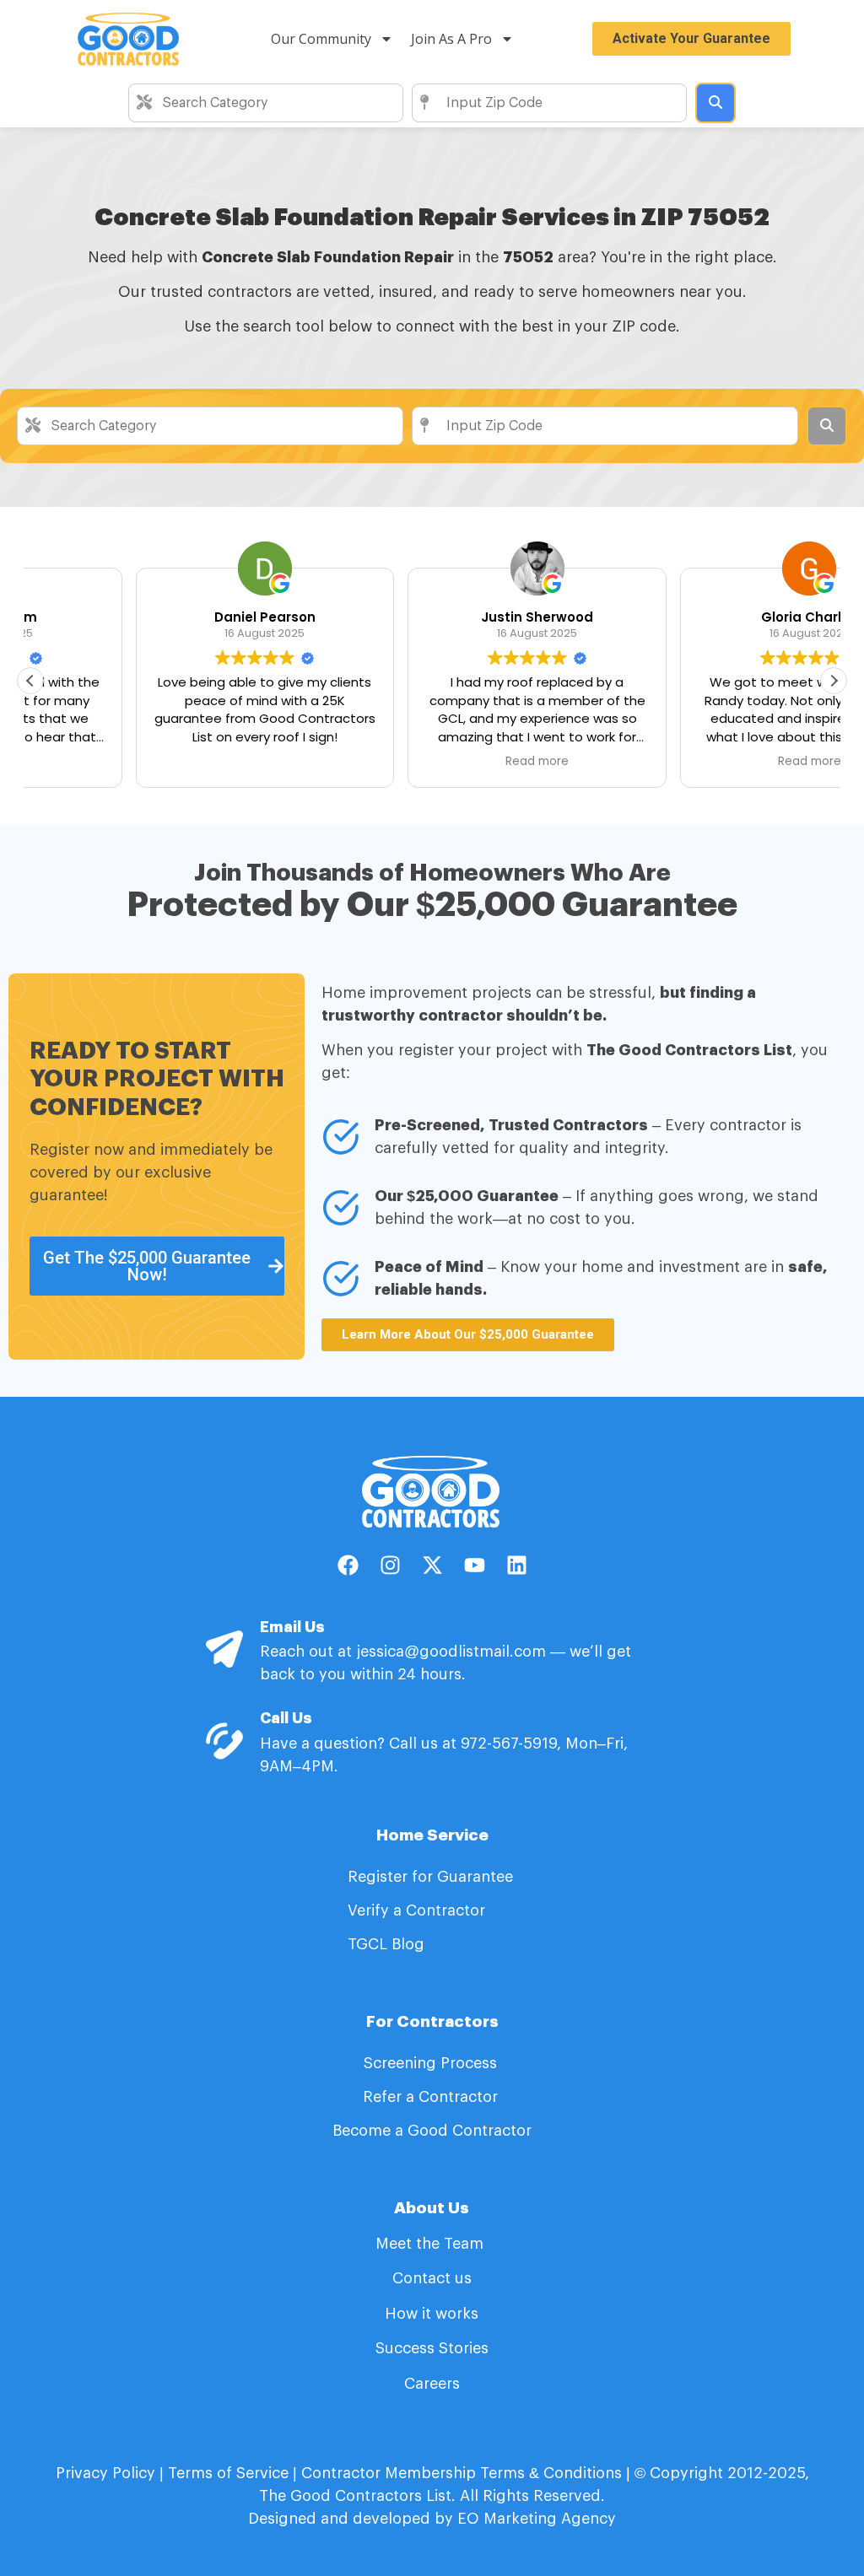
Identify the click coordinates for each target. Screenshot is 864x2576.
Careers (432, 2384)
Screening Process (432, 2063)
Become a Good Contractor (432, 2131)
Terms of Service (228, 2473)
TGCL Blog (386, 1944)
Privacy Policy (105, 2473)
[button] (834, 681)
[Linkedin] (516, 1566)
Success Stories (432, 2348)
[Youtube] (474, 1566)
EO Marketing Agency (535, 2519)
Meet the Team (432, 2244)
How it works (432, 2314)
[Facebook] (348, 1566)
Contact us (432, 2278)
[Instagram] (390, 1566)
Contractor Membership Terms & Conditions (462, 2473)
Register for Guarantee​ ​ (432, 1877)
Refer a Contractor (432, 2097)
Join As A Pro (451, 39)
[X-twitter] (432, 1566)
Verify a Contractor (416, 1910)
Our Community (321, 39)
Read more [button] (432, 762)
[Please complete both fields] (715, 103)
